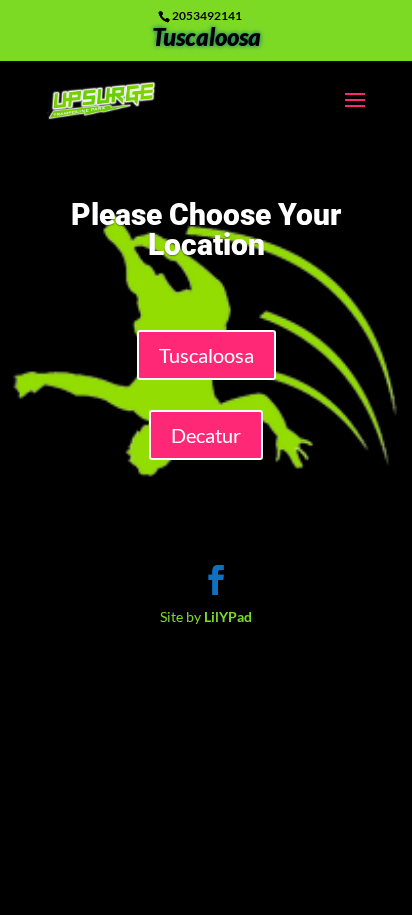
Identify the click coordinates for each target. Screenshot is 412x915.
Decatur (206, 435)
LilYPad (228, 616)
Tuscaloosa (206, 41)
